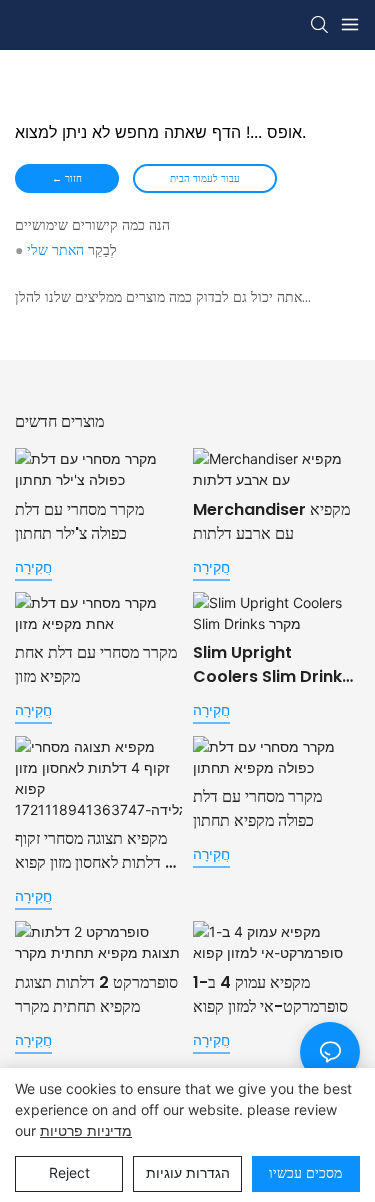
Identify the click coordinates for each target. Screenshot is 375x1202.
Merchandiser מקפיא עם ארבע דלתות (271, 521)
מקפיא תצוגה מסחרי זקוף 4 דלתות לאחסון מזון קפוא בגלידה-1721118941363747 (95, 851)
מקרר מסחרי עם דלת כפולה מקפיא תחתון (257, 808)
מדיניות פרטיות (86, 1130)
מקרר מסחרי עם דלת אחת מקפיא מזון (96, 664)
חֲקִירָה (33, 566)
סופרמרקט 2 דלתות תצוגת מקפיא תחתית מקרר (96, 994)
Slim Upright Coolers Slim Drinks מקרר (272, 665)
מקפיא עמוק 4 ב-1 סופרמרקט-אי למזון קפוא (270, 994)
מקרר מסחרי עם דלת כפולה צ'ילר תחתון (79, 521)
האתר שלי (55, 250)
